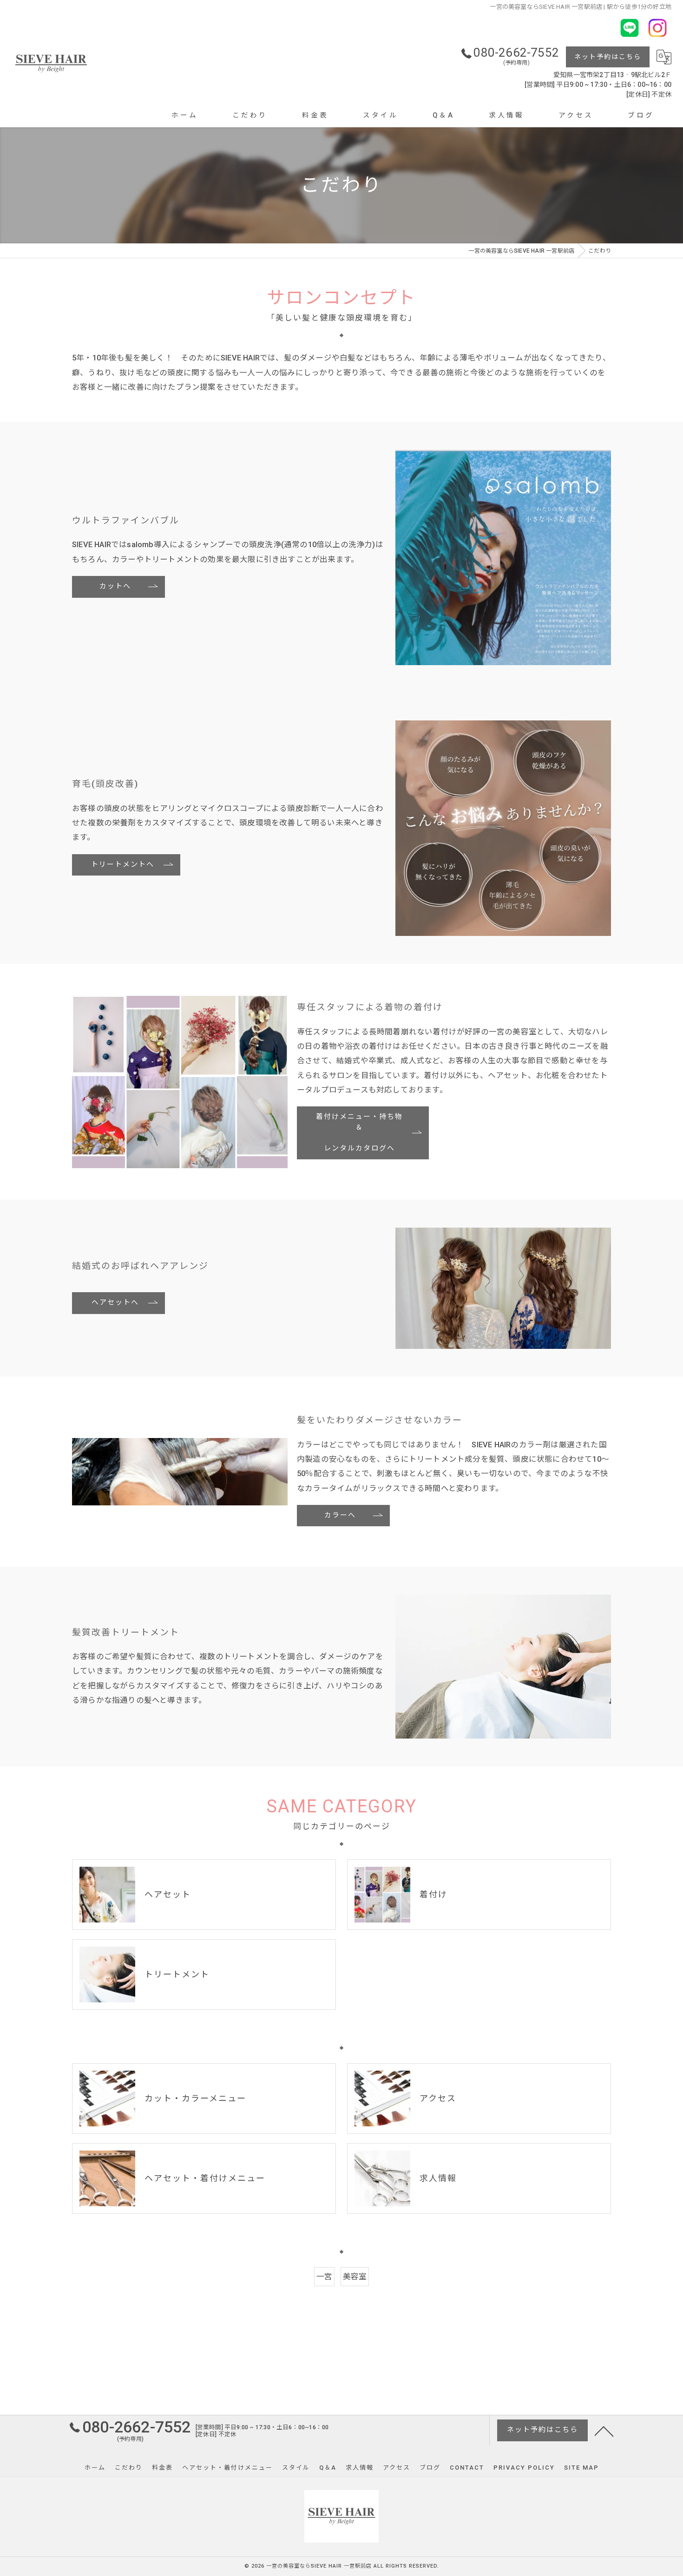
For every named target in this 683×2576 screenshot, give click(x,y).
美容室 (355, 2277)
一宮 (324, 2277)
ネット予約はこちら (608, 57)
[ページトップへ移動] (604, 2431)
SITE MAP (581, 2468)
